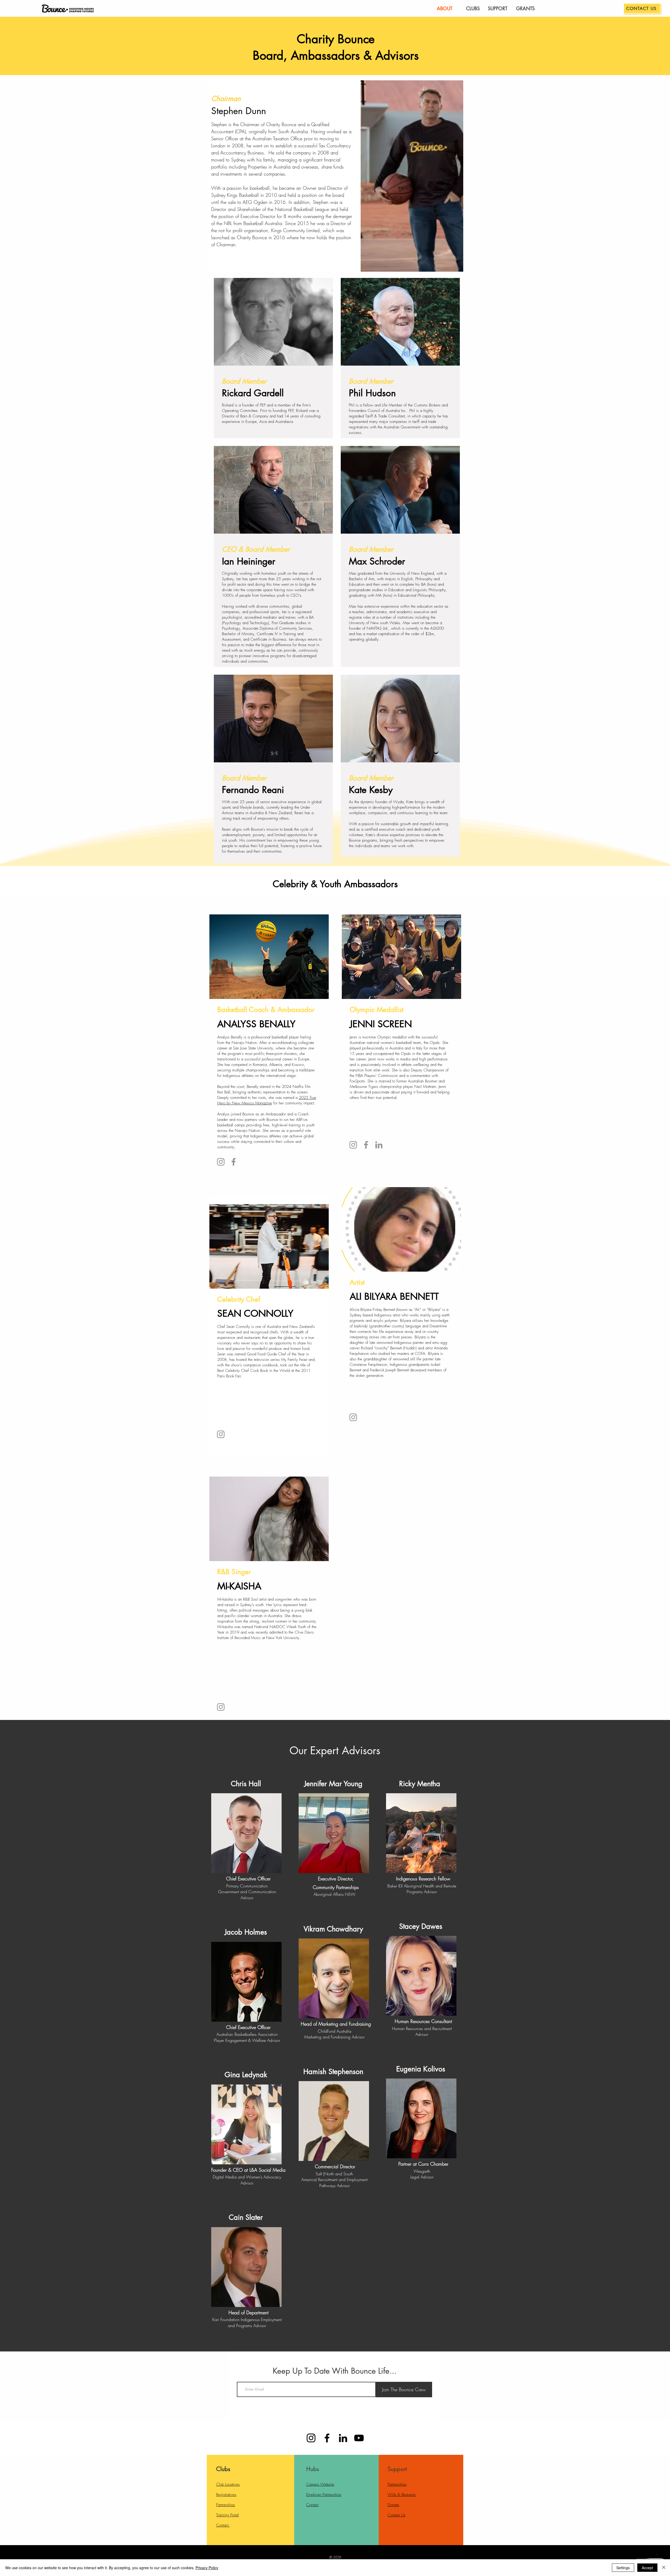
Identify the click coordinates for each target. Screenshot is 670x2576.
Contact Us (397, 2515)
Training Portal (227, 2515)
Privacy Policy (207, 2568)
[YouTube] (359, 2438)
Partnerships (226, 2505)
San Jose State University (253, 1048)
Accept (647, 2568)
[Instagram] (221, 1162)
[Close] (664, 2568)
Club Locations (228, 2484)
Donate (393, 2505)
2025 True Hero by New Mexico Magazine (267, 1100)
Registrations (226, 2495)
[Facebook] (234, 1162)
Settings (623, 2568)
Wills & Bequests (402, 2495)
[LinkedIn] (379, 1145)
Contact (223, 2525)
